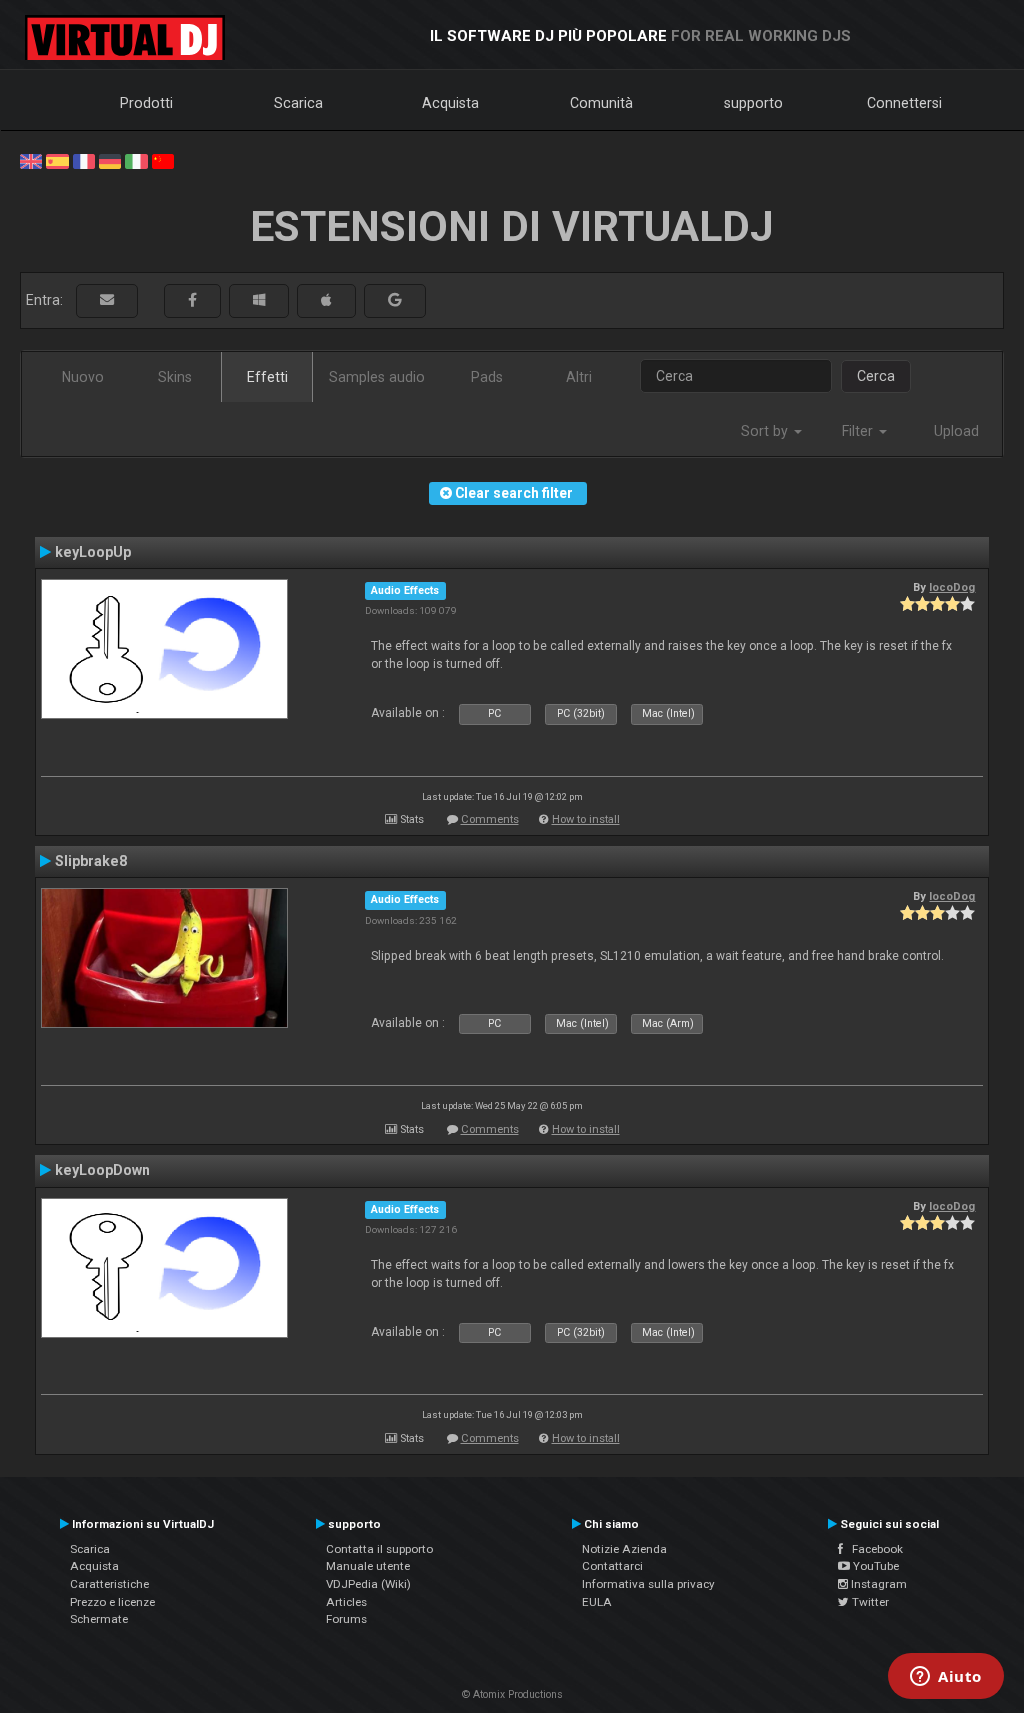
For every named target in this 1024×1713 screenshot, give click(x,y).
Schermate (99, 1619)
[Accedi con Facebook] (192, 300)
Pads (487, 377)
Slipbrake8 (91, 861)
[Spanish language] (57, 160)
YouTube (874, 1566)
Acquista (450, 103)
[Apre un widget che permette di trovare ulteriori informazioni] (946, 1678)
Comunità (601, 103)
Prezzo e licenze (112, 1602)
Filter (859, 431)
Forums (346, 1619)
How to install (586, 819)
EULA (597, 1602)
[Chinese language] (163, 160)
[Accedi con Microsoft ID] (259, 300)
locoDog (952, 587)
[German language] (110, 160)
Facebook (873, 1549)
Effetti (267, 377)
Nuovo (83, 377)
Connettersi (904, 103)
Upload (956, 431)
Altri (579, 377)
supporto (753, 103)
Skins (175, 377)
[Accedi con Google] (395, 300)
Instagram (877, 1584)
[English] (31, 160)
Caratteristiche (109, 1584)
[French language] (84, 160)
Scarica (298, 103)
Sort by (766, 431)
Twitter (869, 1602)
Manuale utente (368, 1566)
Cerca (876, 376)
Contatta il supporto (379, 1549)
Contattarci (612, 1566)
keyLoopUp (93, 552)
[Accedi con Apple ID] (326, 300)
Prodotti (146, 103)
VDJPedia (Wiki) (368, 1584)
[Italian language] (136, 160)
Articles (346, 1602)
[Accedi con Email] (107, 300)
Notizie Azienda (624, 1549)
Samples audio (377, 377)
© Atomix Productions (512, 1694)
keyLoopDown (102, 1170)
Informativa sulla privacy (648, 1584)
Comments (490, 819)
